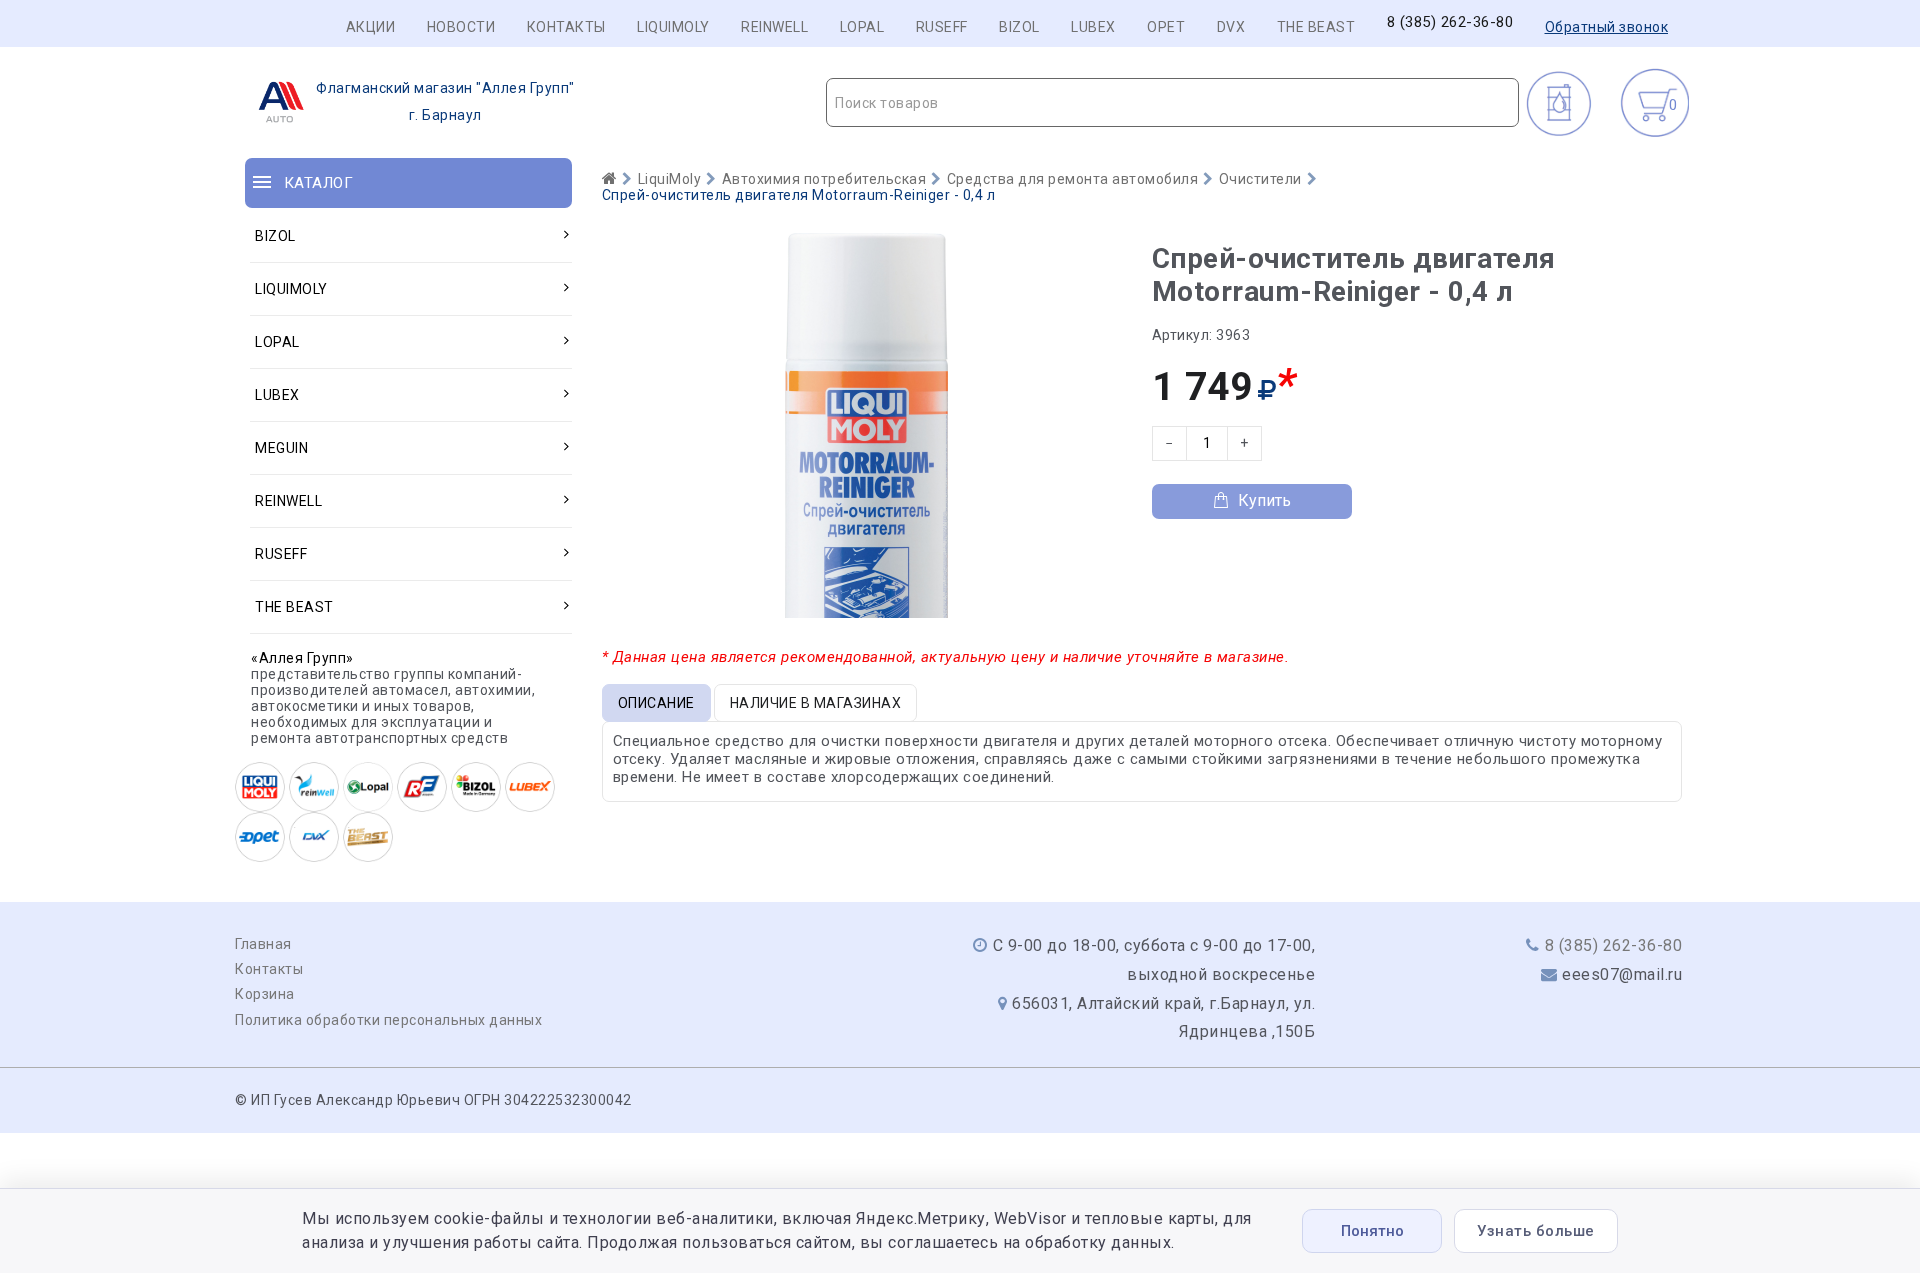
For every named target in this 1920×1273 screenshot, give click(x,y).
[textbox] (1172, 103)
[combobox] (1172, 102)
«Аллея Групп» (302, 658)
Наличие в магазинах (816, 703)
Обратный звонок (1607, 27)
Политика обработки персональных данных (388, 1020)
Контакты (566, 27)
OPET (1166, 27)
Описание (656, 703)
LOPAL (862, 27)
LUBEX (1093, 27)
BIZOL (1019, 27)
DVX (1231, 27)
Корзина (265, 994)
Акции (371, 27)
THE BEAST (1316, 27)
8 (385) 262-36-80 (1450, 22)
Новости (461, 27)
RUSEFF (942, 27)
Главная (263, 944)
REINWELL (774, 27)
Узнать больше (1536, 1231)
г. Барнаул (445, 101)
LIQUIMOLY (673, 27)
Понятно (1372, 1231)
